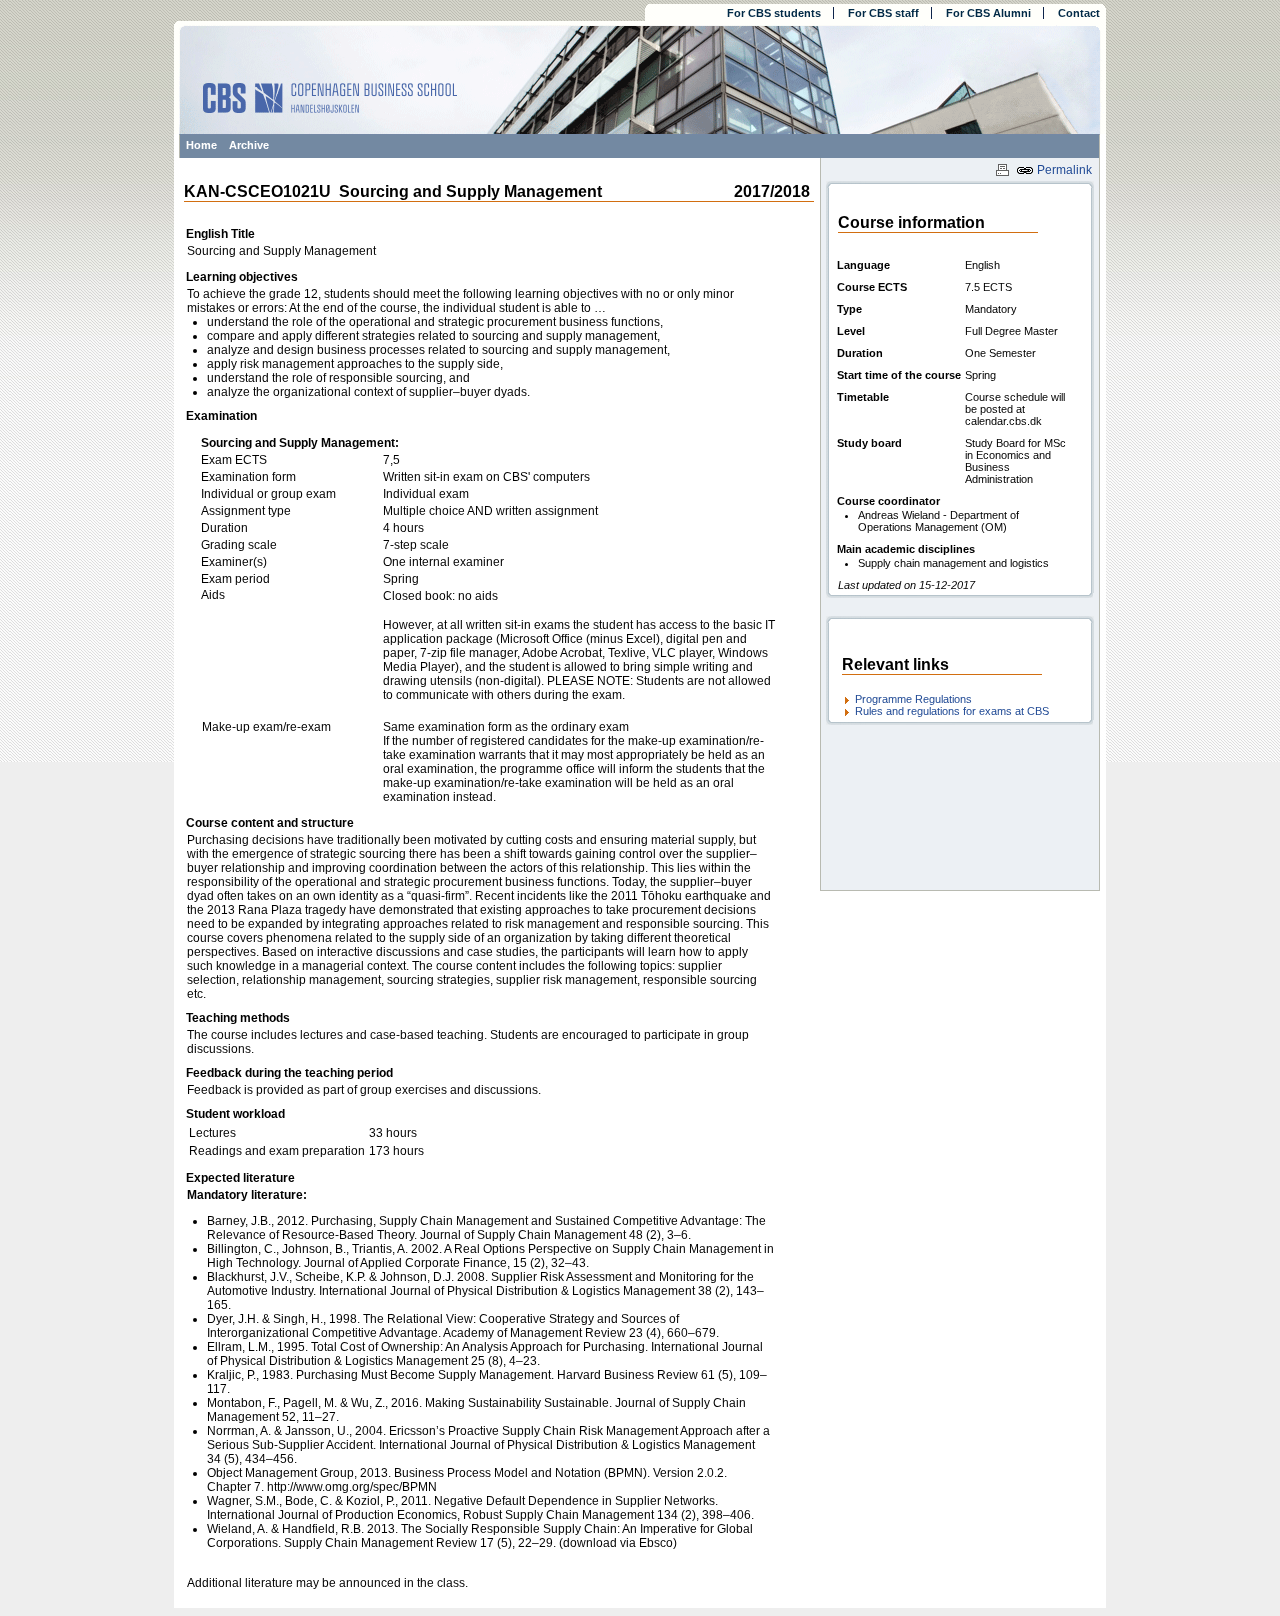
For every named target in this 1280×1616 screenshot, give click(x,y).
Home (201, 145)
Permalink (1063, 170)
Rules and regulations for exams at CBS (952, 711)
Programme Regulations (913, 699)
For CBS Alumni (988, 13)
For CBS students (774, 13)
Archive (249, 145)
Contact (1079, 13)
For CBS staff (883, 13)
